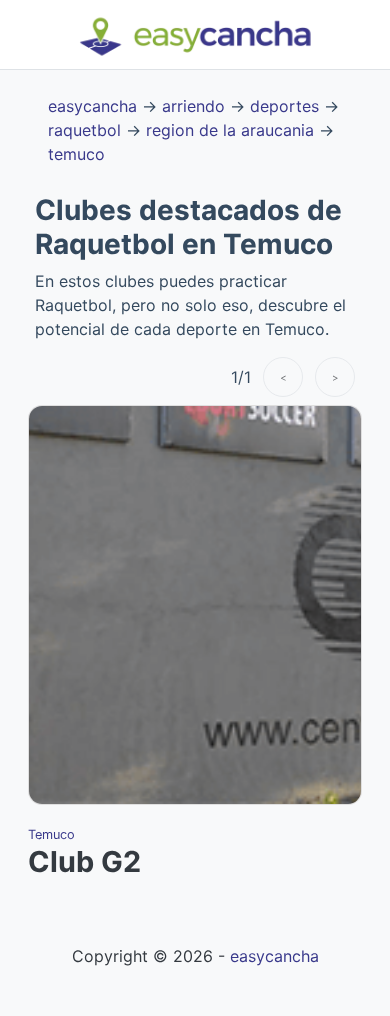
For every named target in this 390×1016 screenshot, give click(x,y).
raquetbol (84, 130)
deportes (284, 106)
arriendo (193, 106)
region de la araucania (230, 130)
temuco (76, 154)
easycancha (92, 106)
